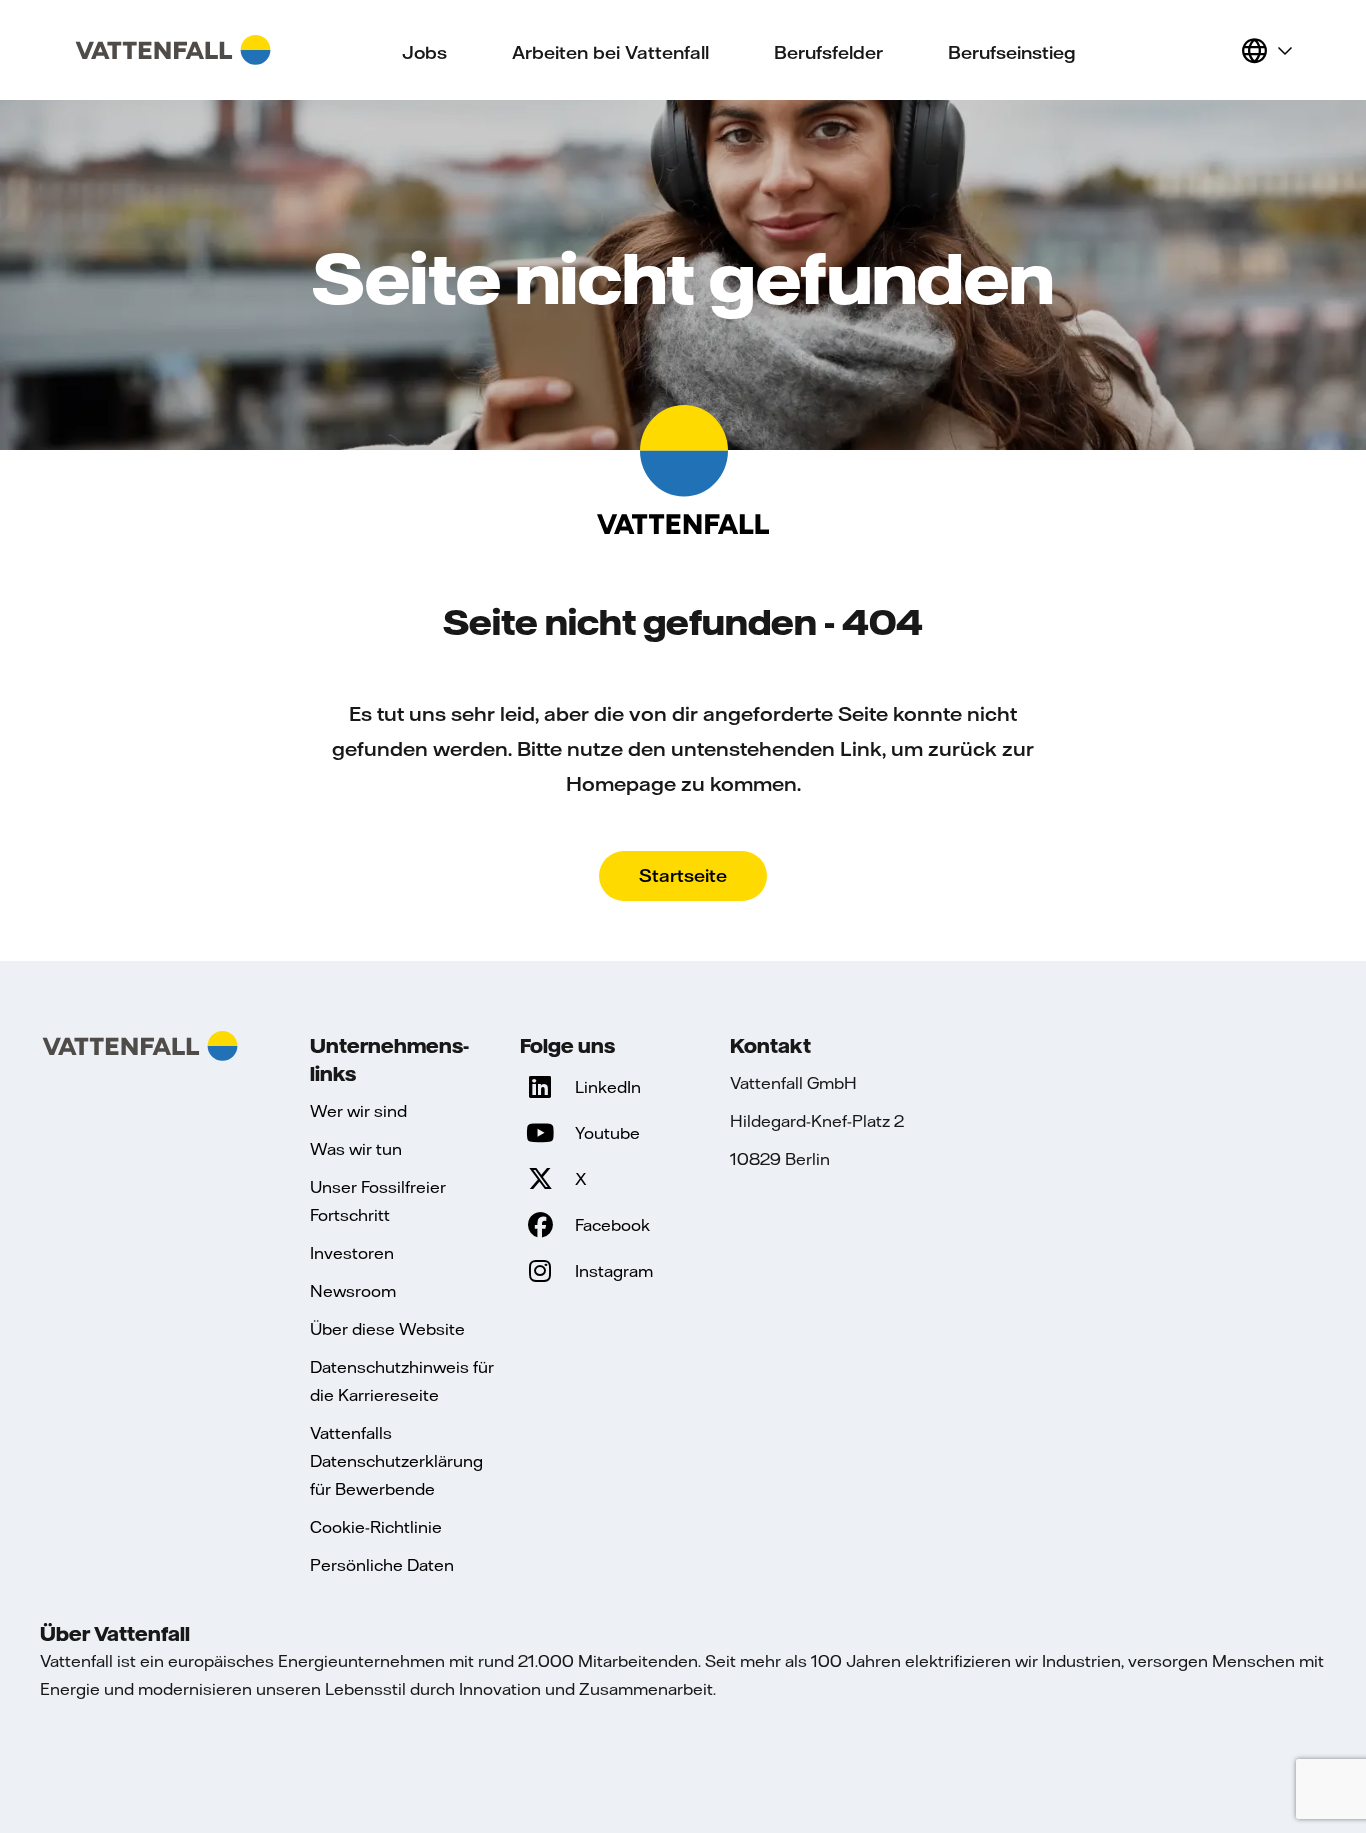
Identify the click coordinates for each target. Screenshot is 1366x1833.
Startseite (683, 875)
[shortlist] (1217, 50)
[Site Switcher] (1266, 50)
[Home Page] (173, 50)
